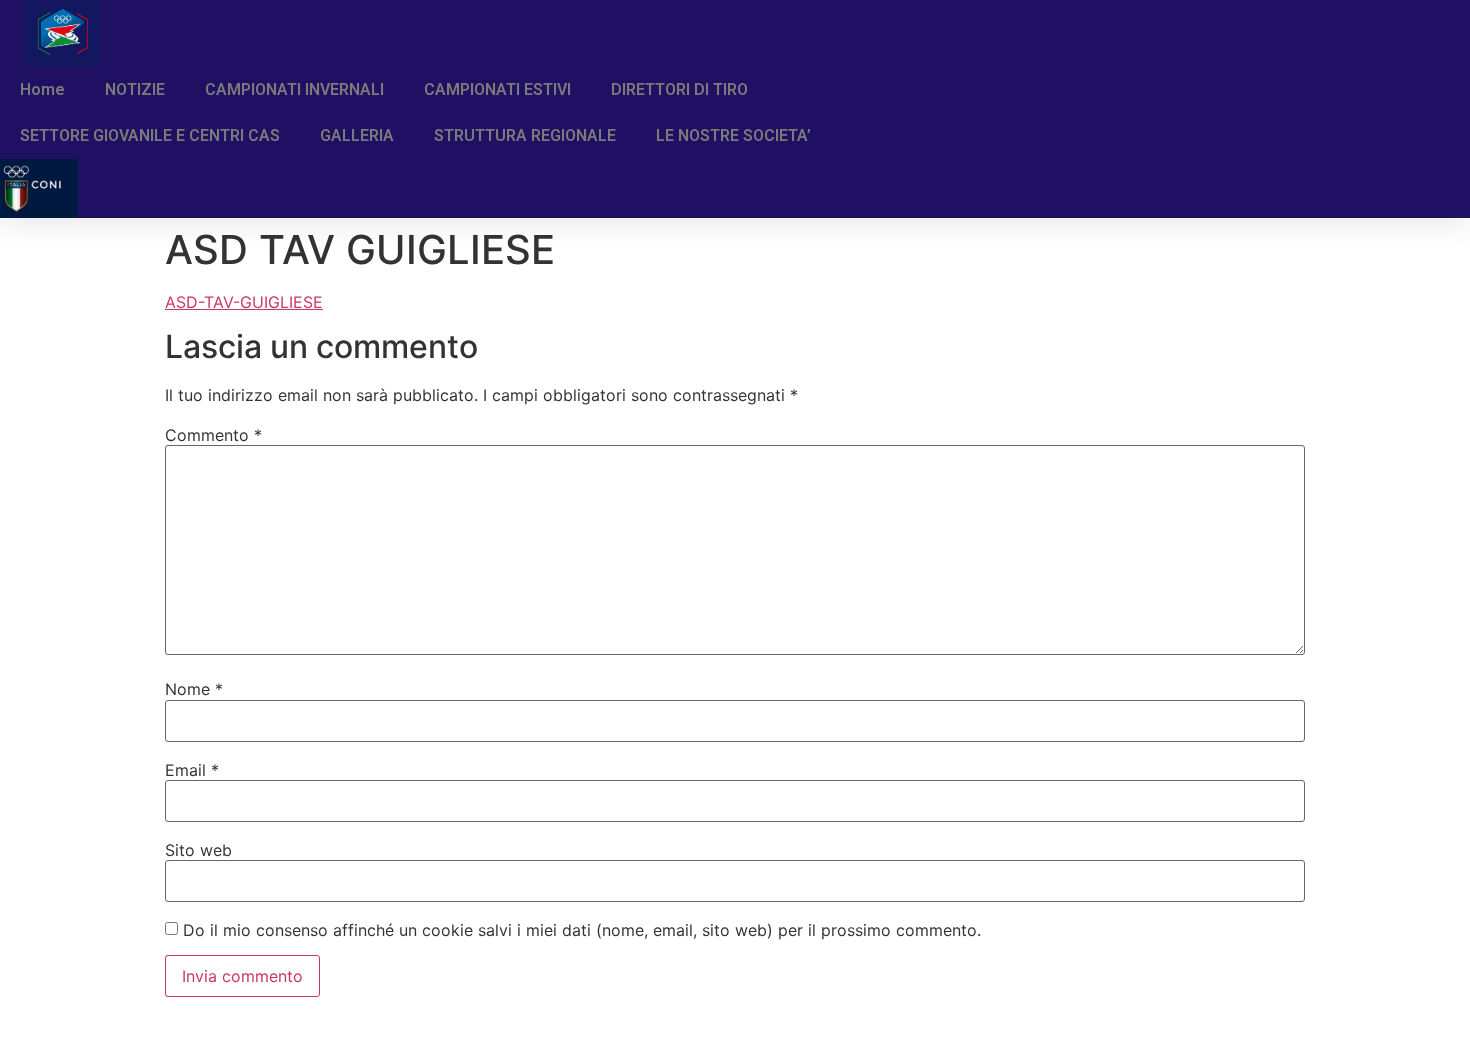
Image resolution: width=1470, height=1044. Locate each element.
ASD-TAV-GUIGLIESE (244, 302)
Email (192, 770)
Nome (194, 689)
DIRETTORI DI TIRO (679, 89)
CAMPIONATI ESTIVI (497, 89)
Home (42, 89)
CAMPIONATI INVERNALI (294, 89)
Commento (213, 435)
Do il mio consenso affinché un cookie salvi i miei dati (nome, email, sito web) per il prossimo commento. (582, 930)
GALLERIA (357, 135)
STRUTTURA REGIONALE (525, 135)
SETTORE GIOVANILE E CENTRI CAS (150, 135)
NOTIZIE (135, 89)
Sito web (198, 850)
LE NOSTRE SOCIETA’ (733, 135)
